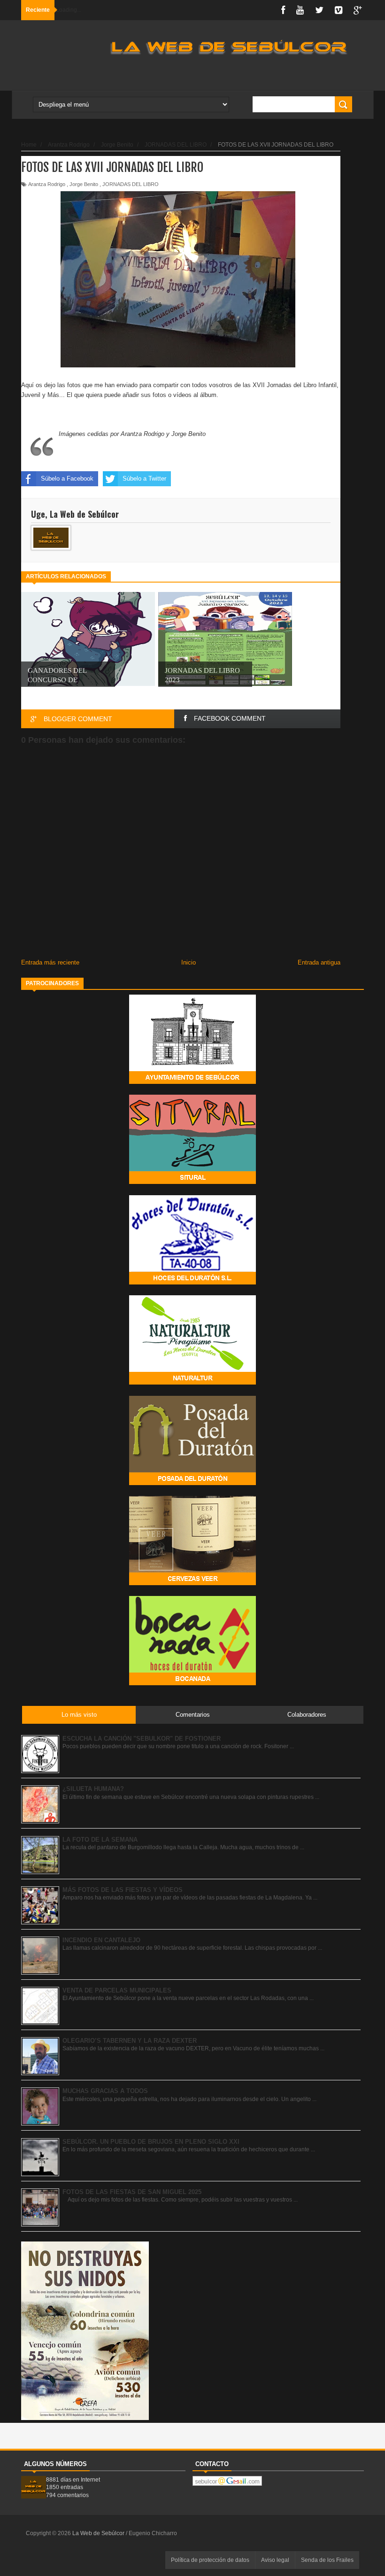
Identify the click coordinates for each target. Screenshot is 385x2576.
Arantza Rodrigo (47, 184)
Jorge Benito (84, 184)
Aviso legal (275, 2560)
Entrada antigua (319, 962)
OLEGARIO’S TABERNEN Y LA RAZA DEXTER (130, 2041)
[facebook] (283, 10)
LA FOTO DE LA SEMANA (100, 1840)
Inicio (189, 962)
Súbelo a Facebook (67, 479)
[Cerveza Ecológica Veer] (192, 1583)
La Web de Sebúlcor (99, 2533)
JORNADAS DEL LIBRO (131, 184)
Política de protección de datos (210, 2560)
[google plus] (358, 10)
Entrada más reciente (50, 962)
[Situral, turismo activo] (192, 1182)
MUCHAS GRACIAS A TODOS (105, 2091)
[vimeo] (339, 10)
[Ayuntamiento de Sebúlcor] (192, 1082)
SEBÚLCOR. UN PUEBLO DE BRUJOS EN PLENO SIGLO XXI (151, 2142)
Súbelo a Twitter (144, 479)
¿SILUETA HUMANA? (93, 1789)
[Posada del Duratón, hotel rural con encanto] (192, 1483)
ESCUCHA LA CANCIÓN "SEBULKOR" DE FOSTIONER (142, 1739)
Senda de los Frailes (327, 2560)
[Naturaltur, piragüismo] (192, 1382)
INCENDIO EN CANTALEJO (101, 1940)
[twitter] (319, 10)
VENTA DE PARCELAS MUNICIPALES (117, 1990)
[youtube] (300, 10)
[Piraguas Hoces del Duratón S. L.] (192, 1282)
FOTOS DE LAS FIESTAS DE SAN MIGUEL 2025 (132, 2192)
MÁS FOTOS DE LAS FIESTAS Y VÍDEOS (123, 1890)
